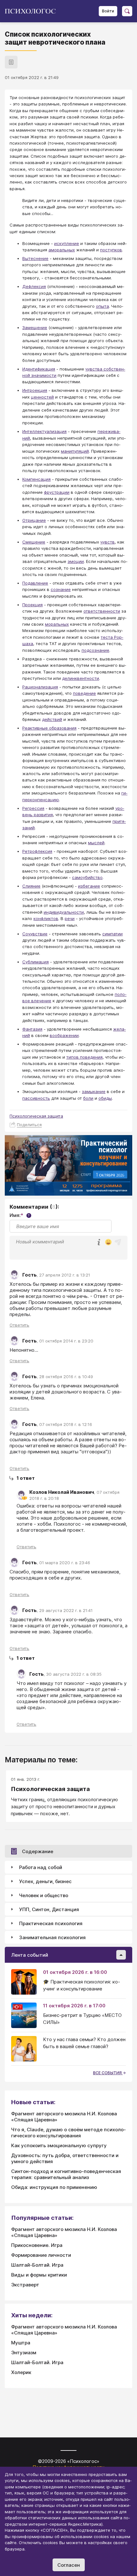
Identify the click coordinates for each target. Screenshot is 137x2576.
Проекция (32, 605)
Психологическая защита (36, 1116)
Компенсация (36, 479)
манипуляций (75, 451)
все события (108, 2073)
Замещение (35, 327)
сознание (61, 589)
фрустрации (57, 492)
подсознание (95, 650)
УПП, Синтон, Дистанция (49, 1909)
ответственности (102, 611)
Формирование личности (41, 2255)
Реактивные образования (49, 728)
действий (52, 719)
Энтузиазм (24, 2353)
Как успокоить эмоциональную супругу (59, 2145)
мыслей (96, 843)
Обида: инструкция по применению (54, 2187)
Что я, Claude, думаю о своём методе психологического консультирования (68, 2133)
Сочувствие (35, 934)
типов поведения (84, 1057)
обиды (105, 1098)
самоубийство (87, 877)
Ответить (19, 1325)
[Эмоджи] (108, 1243)
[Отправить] (118, 1242)
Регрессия (33, 808)
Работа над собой (41, 1867)
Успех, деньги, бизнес (45, 1881)
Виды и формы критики (39, 2275)
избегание (89, 886)
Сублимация (36, 962)
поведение (84, 693)
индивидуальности (64, 912)
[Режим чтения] (11, 62)
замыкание (94, 1091)
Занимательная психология (52, 1937)
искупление (67, 243)
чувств (108, 542)
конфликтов (46, 918)
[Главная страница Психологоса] (33, 11)
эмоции (76, 561)
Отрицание (34, 520)
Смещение (34, 542)
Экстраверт (25, 2285)
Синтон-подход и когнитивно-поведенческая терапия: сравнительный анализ (66, 2174)
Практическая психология (51, 1923)
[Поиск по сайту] (127, 11)
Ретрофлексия (37, 851)
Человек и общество (44, 1895)
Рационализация (40, 687)
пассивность (36, 1098)
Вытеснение (35, 258)
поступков (111, 250)
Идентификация (39, 369)
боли (88, 1098)
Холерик (21, 2372)
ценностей (42, 397)
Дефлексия (34, 286)
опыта (102, 306)
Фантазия (32, 1029)
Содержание (38, 1851)
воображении (64, 1035)
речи (70, 918)
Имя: (20, 1215)
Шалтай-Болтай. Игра (37, 2265)
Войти (108, 11)
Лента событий (30, 1955)
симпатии (112, 934)
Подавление (35, 583)
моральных (57, 624)
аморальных (62, 250)
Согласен (69, 2565)
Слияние (31, 886)
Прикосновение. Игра (37, 2245)
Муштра (21, 2343)
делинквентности (81, 678)
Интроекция (35, 390)
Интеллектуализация (44, 431)
